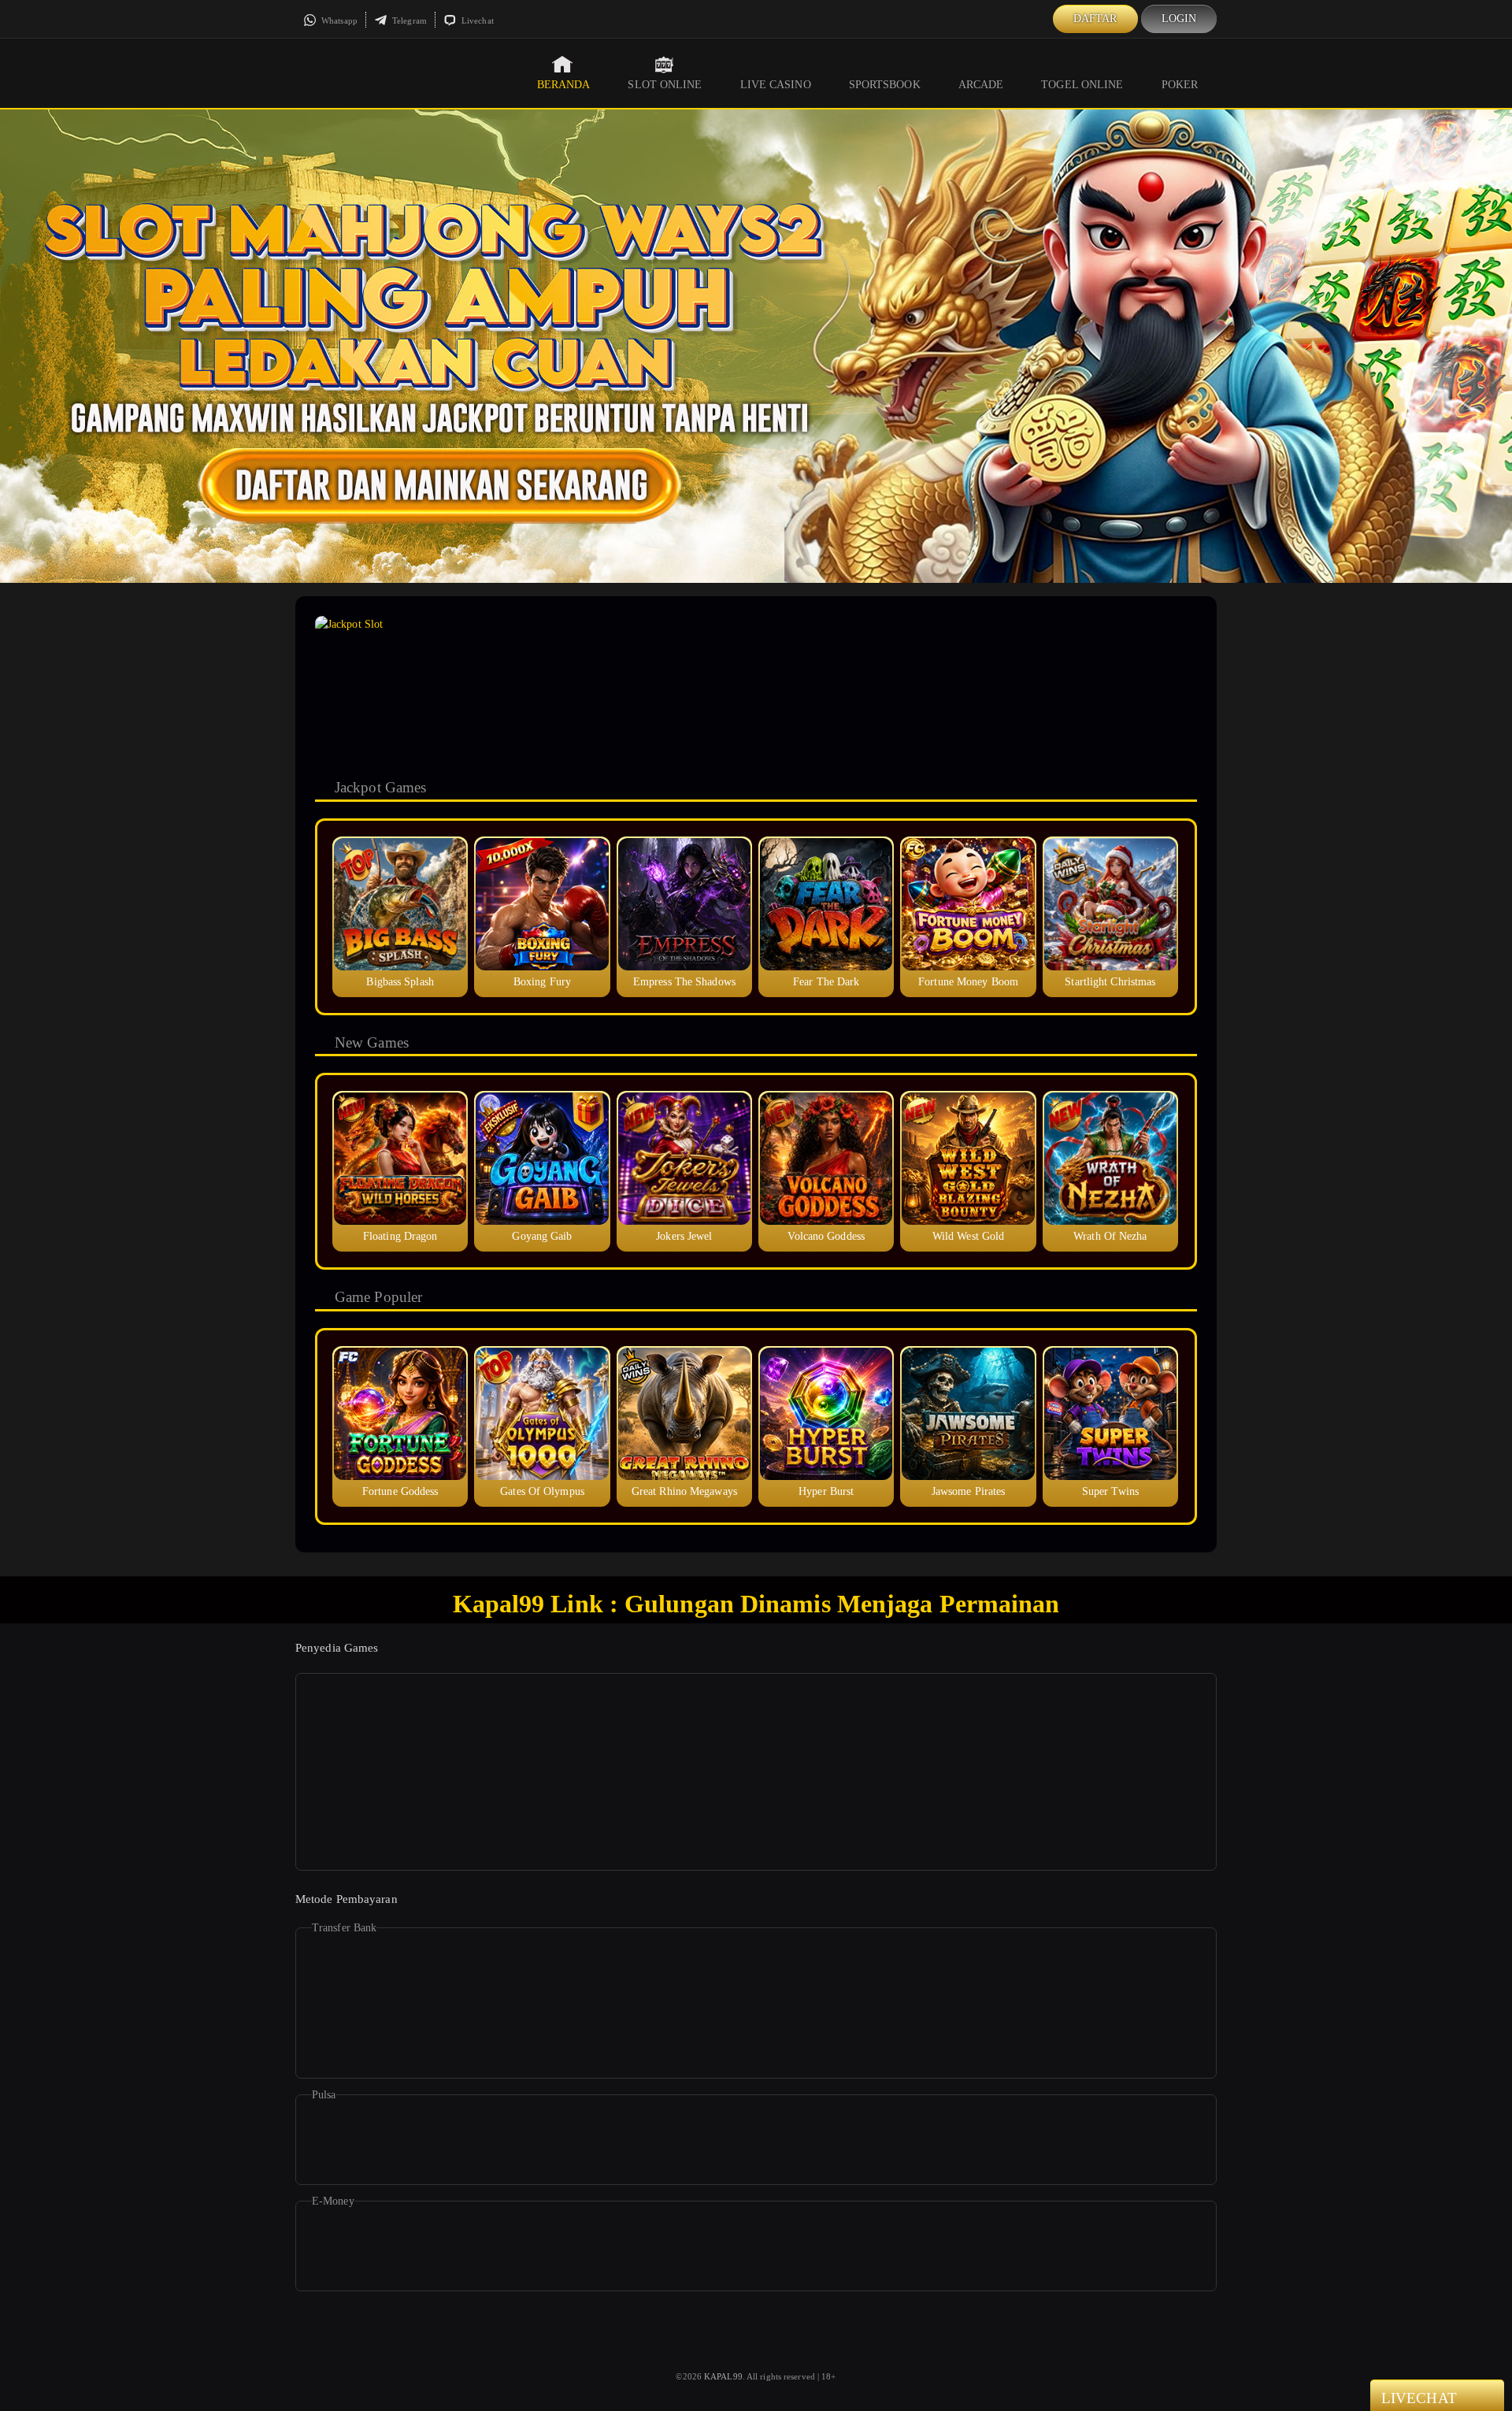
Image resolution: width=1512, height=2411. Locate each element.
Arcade (981, 85)
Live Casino (776, 85)
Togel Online (1082, 85)
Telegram (408, 20)
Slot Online (665, 85)
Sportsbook (885, 85)
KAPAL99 (723, 2376)
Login (1179, 19)
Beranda (564, 85)
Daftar (1095, 19)
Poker (1180, 85)
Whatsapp (338, 20)
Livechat (476, 20)
